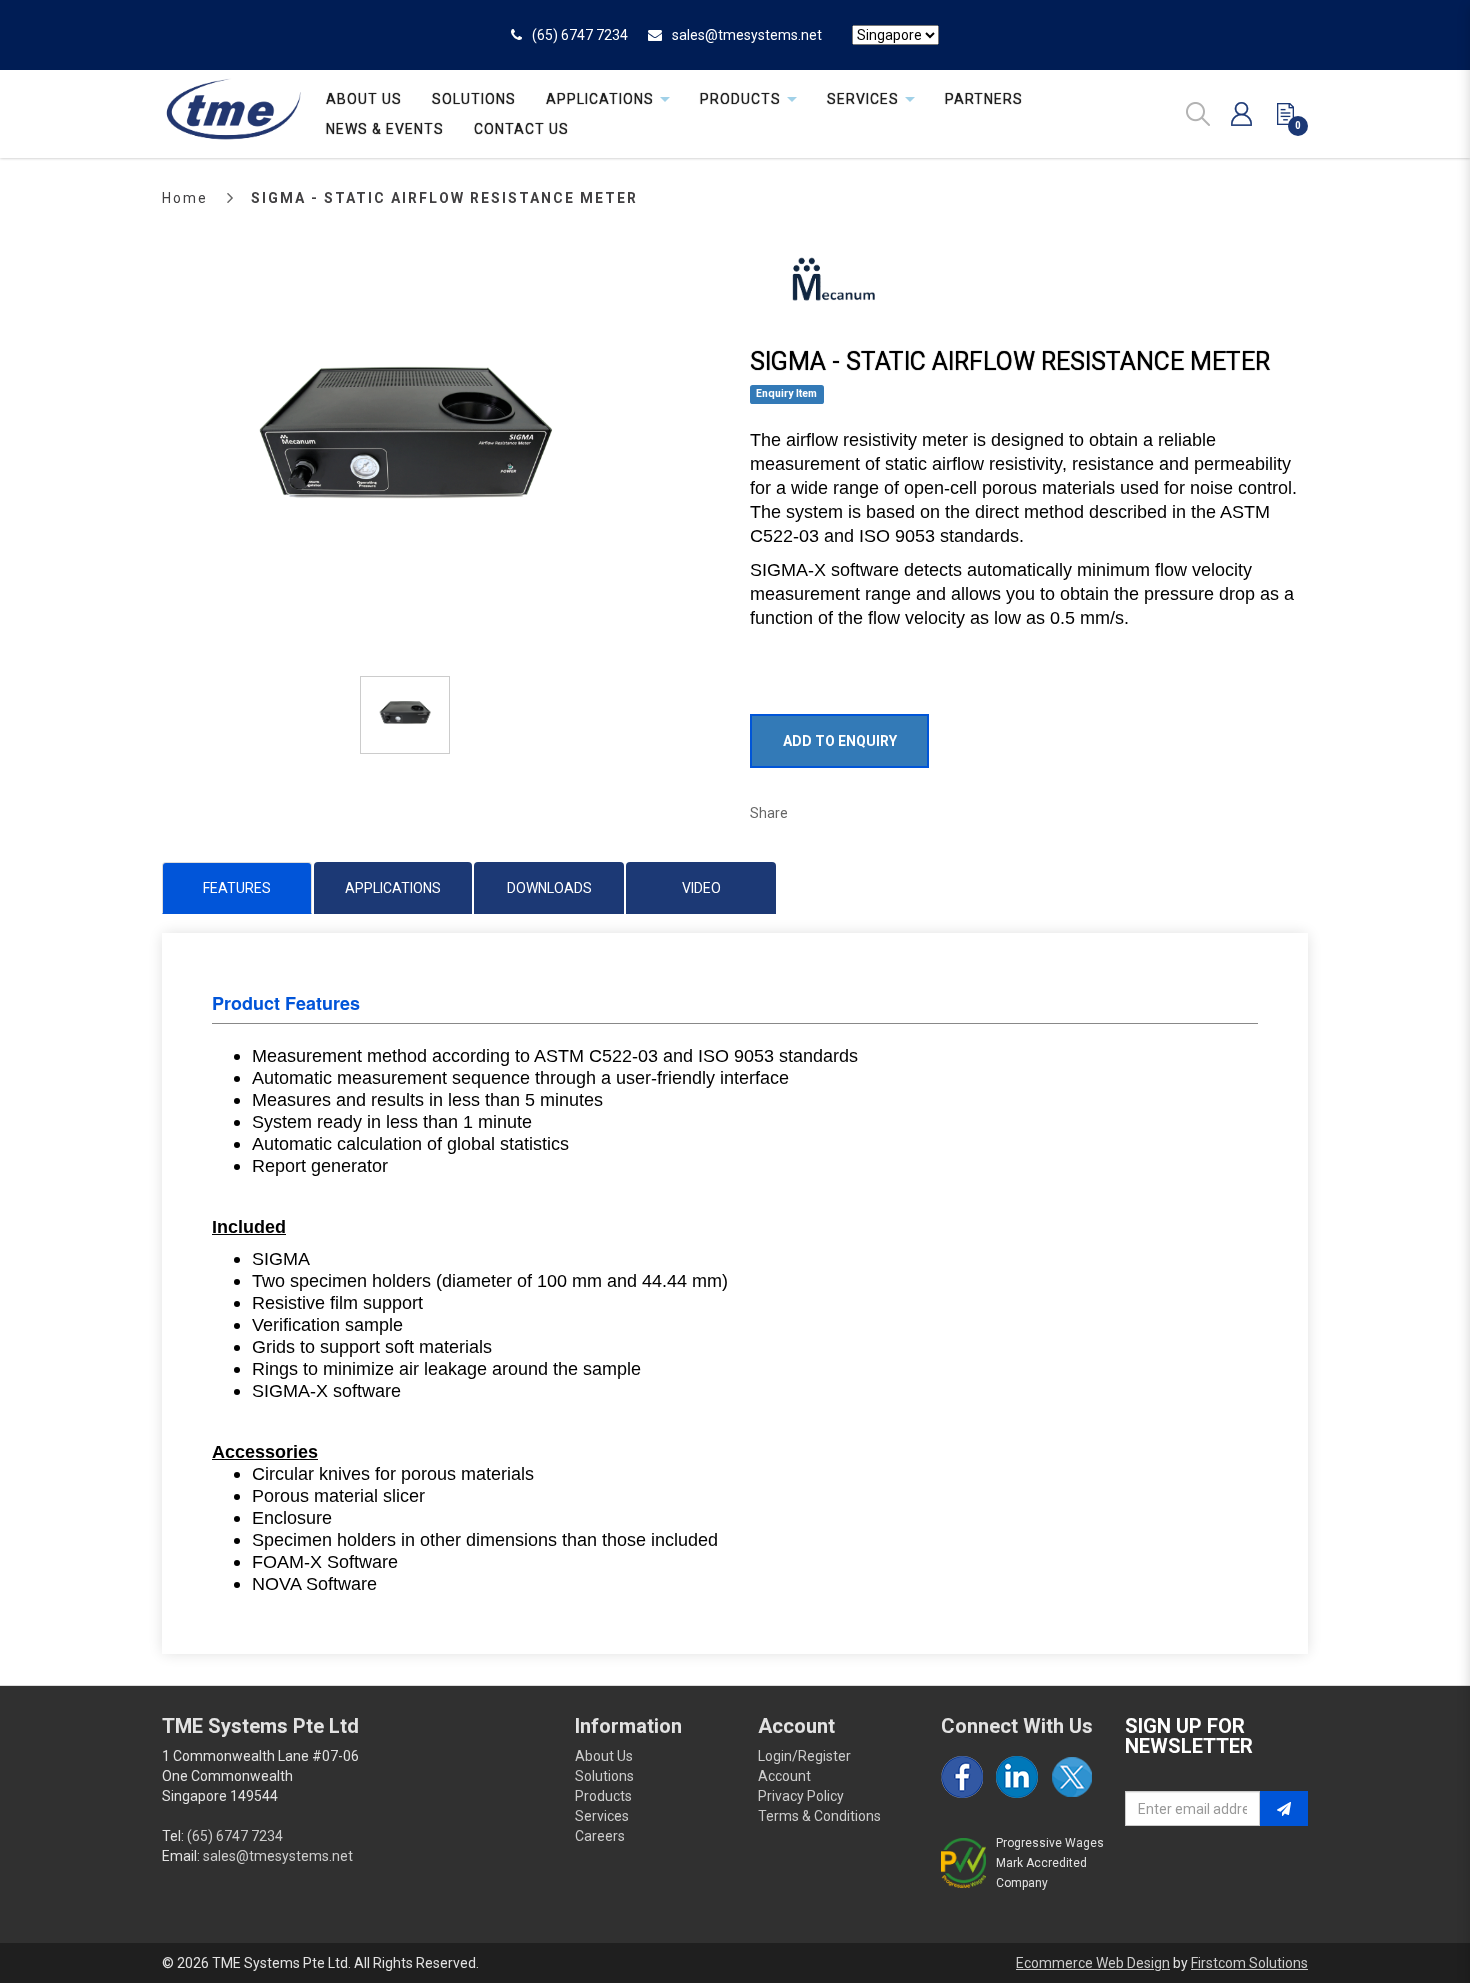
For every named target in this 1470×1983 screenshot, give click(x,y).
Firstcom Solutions (1249, 1963)
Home (185, 198)
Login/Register (804, 1756)
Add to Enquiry (840, 741)
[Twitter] (1072, 1777)
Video (701, 888)
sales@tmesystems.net (747, 35)
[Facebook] (962, 1777)
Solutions (604, 1776)
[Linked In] (1017, 1777)
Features (237, 888)
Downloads (549, 888)
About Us (604, 1756)
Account (784, 1776)
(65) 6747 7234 (580, 35)
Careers (600, 1836)
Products (603, 1796)
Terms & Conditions (819, 1816)
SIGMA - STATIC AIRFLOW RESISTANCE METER (444, 198)
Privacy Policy (801, 1796)
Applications (393, 888)
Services (602, 1816)
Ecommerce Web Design (1093, 1963)
